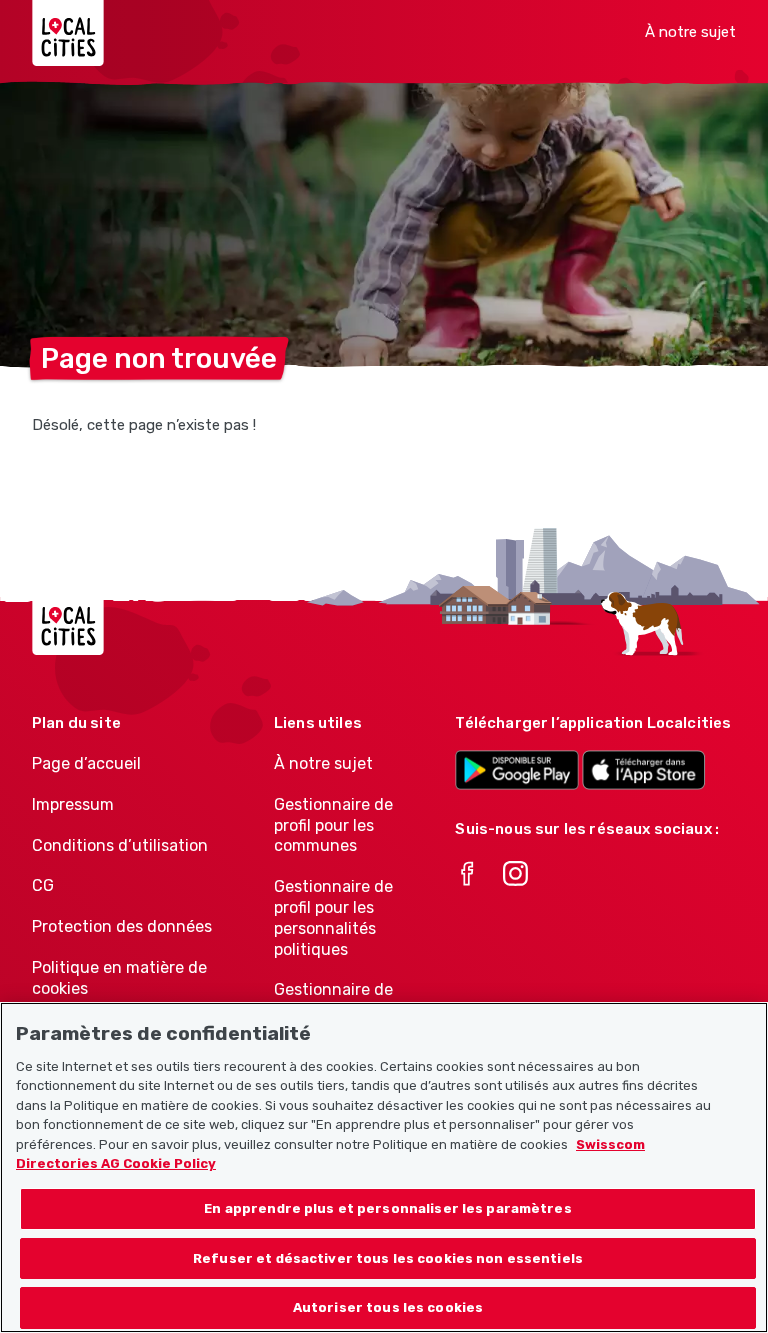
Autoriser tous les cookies (388, 1307)
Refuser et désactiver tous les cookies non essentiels (388, 1258)
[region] (384, 1167)
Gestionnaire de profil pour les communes (333, 825)
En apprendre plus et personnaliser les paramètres (387, 1208)
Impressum (73, 804)
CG (43, 885)
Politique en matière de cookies (119, 978)
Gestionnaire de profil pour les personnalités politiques (333, 917)
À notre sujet (690, 32)
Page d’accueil (86, 763)
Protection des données (122, 926)
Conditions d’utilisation (120, 845)
